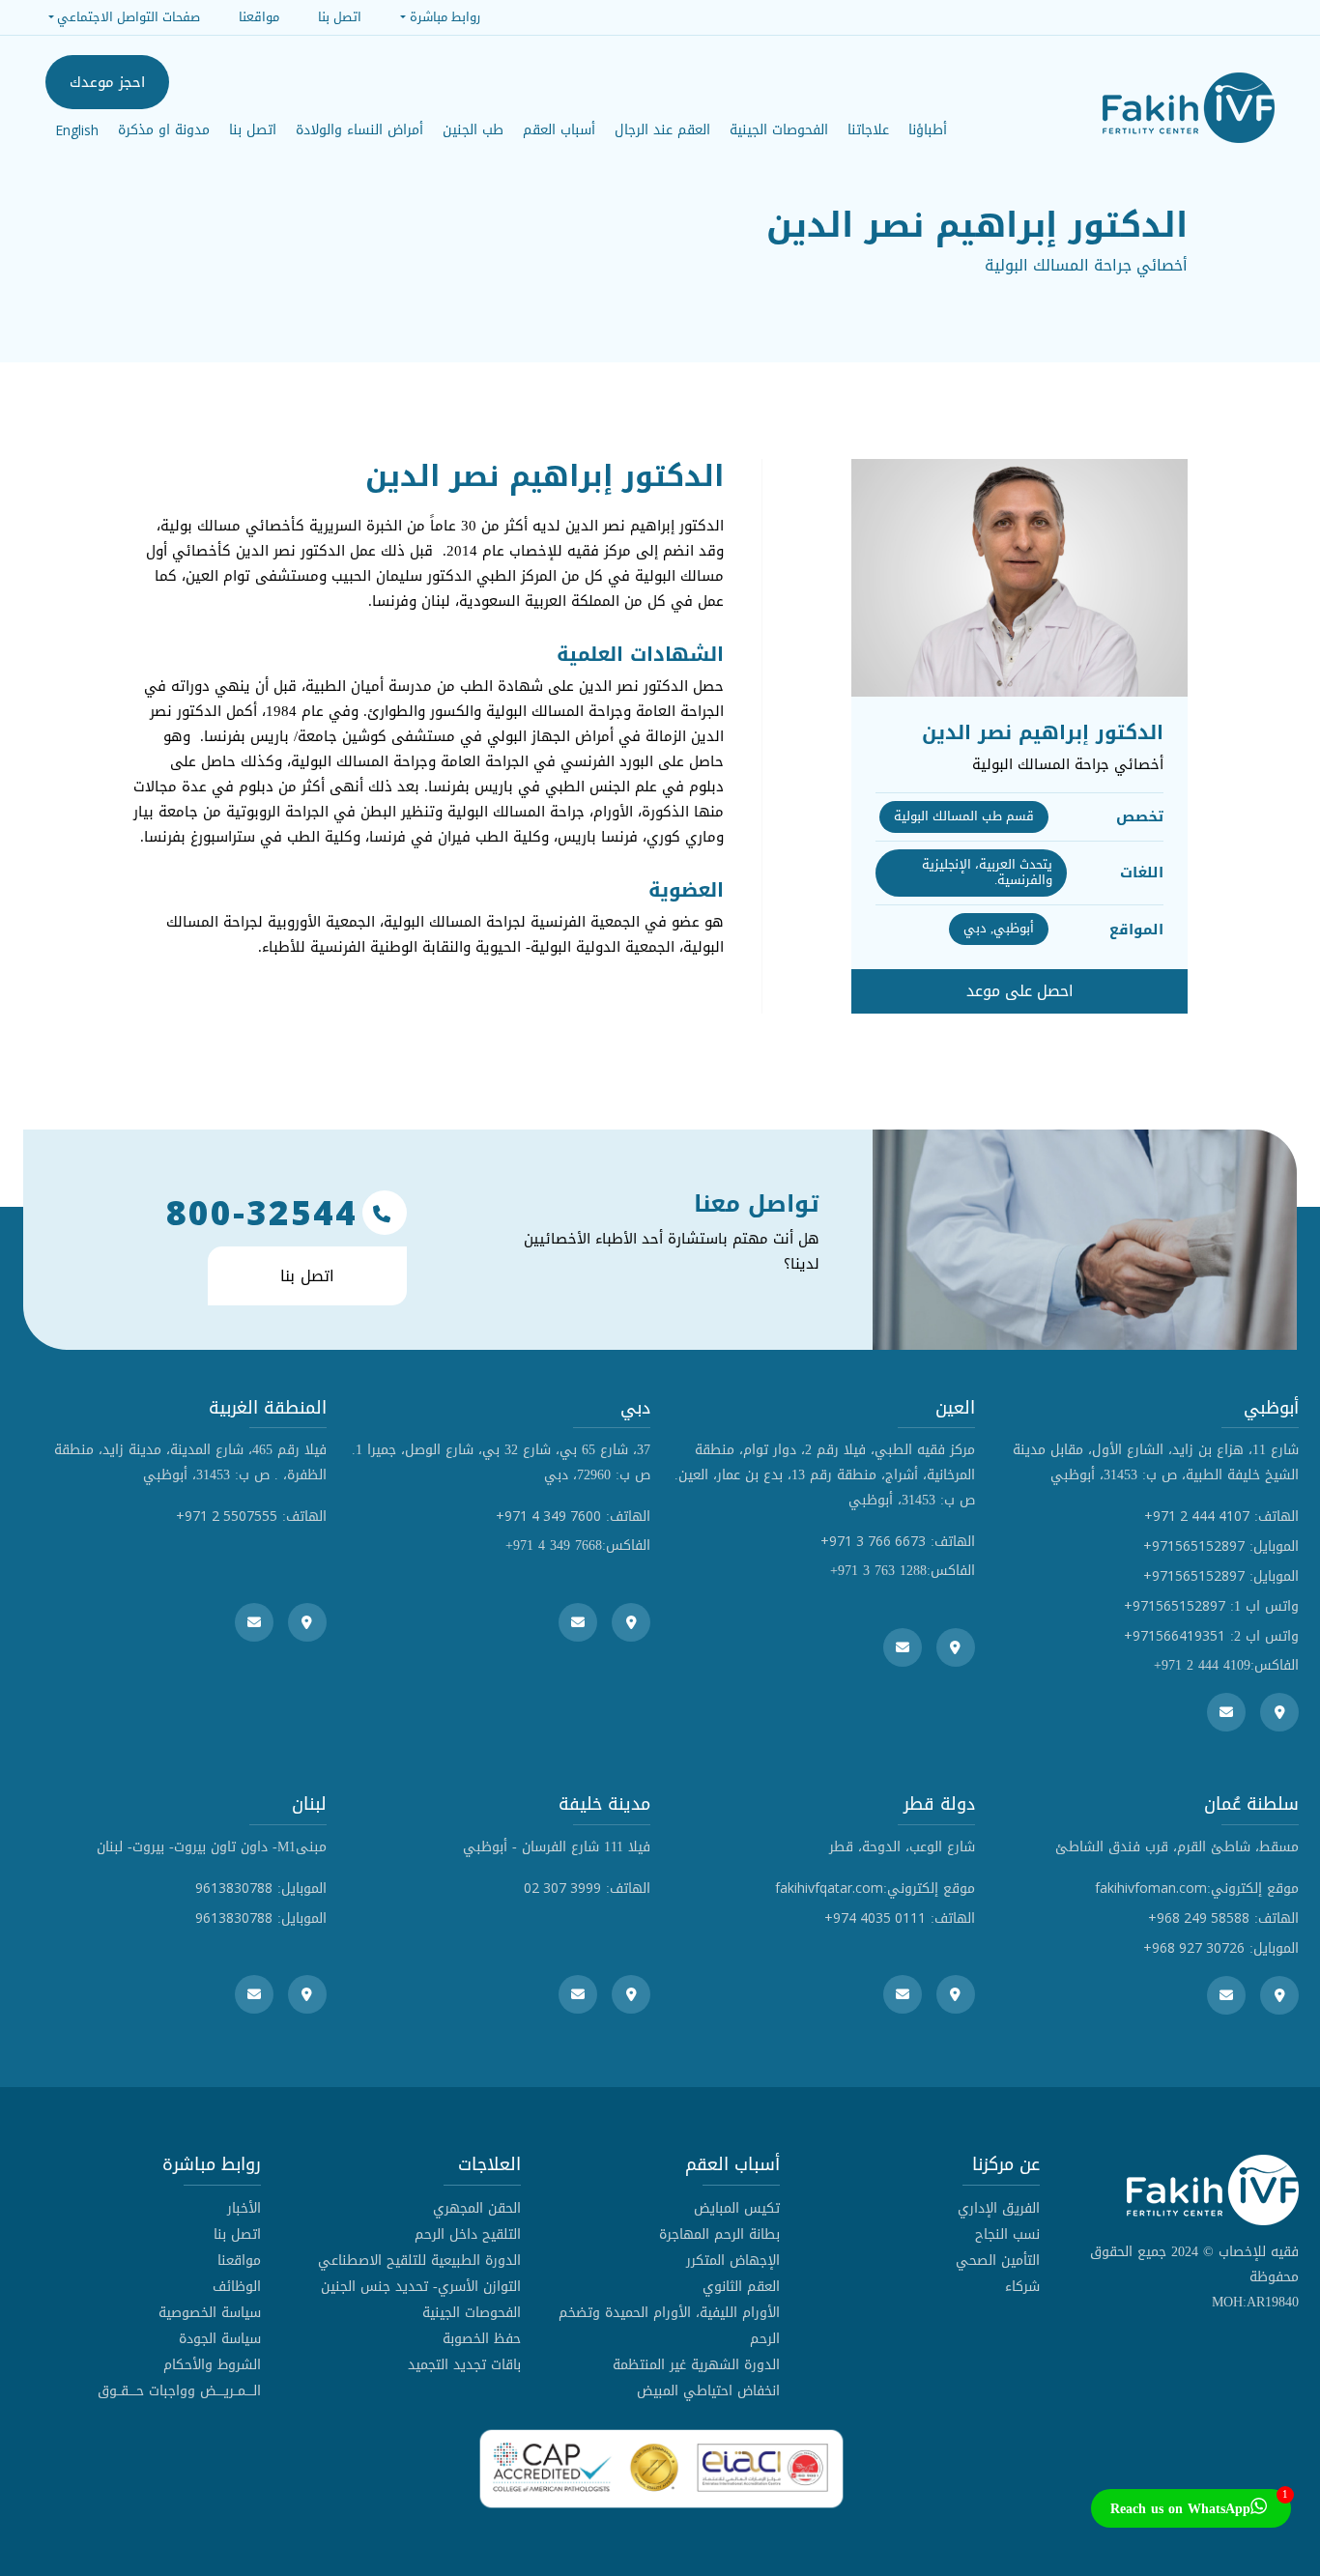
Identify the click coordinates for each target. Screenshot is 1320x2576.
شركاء (1022, 2287)
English (77, 130)
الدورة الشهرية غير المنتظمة (696, 2365)
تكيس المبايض (737, 2208)
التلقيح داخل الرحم (468, 2234)
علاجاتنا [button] (868, 130)
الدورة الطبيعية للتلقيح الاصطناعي (419, 2261)
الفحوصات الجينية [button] (779, 130)
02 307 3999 (562, 1888)
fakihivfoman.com (1151, 1888)
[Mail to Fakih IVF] (1226, 1712)
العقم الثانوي (741, 2287)
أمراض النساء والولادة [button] (359, 130)
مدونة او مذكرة (164, 130)
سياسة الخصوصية (210, 2313)
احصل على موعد (1020, 991)
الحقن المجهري (477, 2208)
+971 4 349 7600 (548, 1516)
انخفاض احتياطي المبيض (708, 2391)
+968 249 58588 (1199, 1918)
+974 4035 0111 (875, 1918)
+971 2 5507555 (227, 1516)
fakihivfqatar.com (829, 1888)
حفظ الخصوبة (482, 2339)
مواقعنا (239, 2261)
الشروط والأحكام (212, 2365)
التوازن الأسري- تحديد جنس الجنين (421, 2287)
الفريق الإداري (999, 2208)
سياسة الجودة (220, 2339)
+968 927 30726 (1194, 1947)
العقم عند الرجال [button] (662, 130)
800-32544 (262, 1213)
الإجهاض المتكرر (733, 2261)
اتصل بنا (253, 130)
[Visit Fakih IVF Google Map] (1279, 1712)
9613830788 (234, 1888)
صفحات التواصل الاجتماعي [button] (129, 17)
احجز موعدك (107, 82)
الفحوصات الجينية (472, 2313)
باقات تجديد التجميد (464, 2365)
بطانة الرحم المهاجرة (719, 2234)
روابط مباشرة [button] (445, 17)
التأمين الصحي (998, 2261)
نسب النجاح (1007, 2234)
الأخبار (244, 2208)
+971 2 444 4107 (1197, 1516)
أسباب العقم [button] (559, 130)
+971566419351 (1175, 1635)
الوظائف (237, 2287)
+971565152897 (1194, 1546)
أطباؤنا (928, 130)
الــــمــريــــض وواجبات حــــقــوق (179, 2391)
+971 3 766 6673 (873, 1541)
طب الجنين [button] (473, 130)
